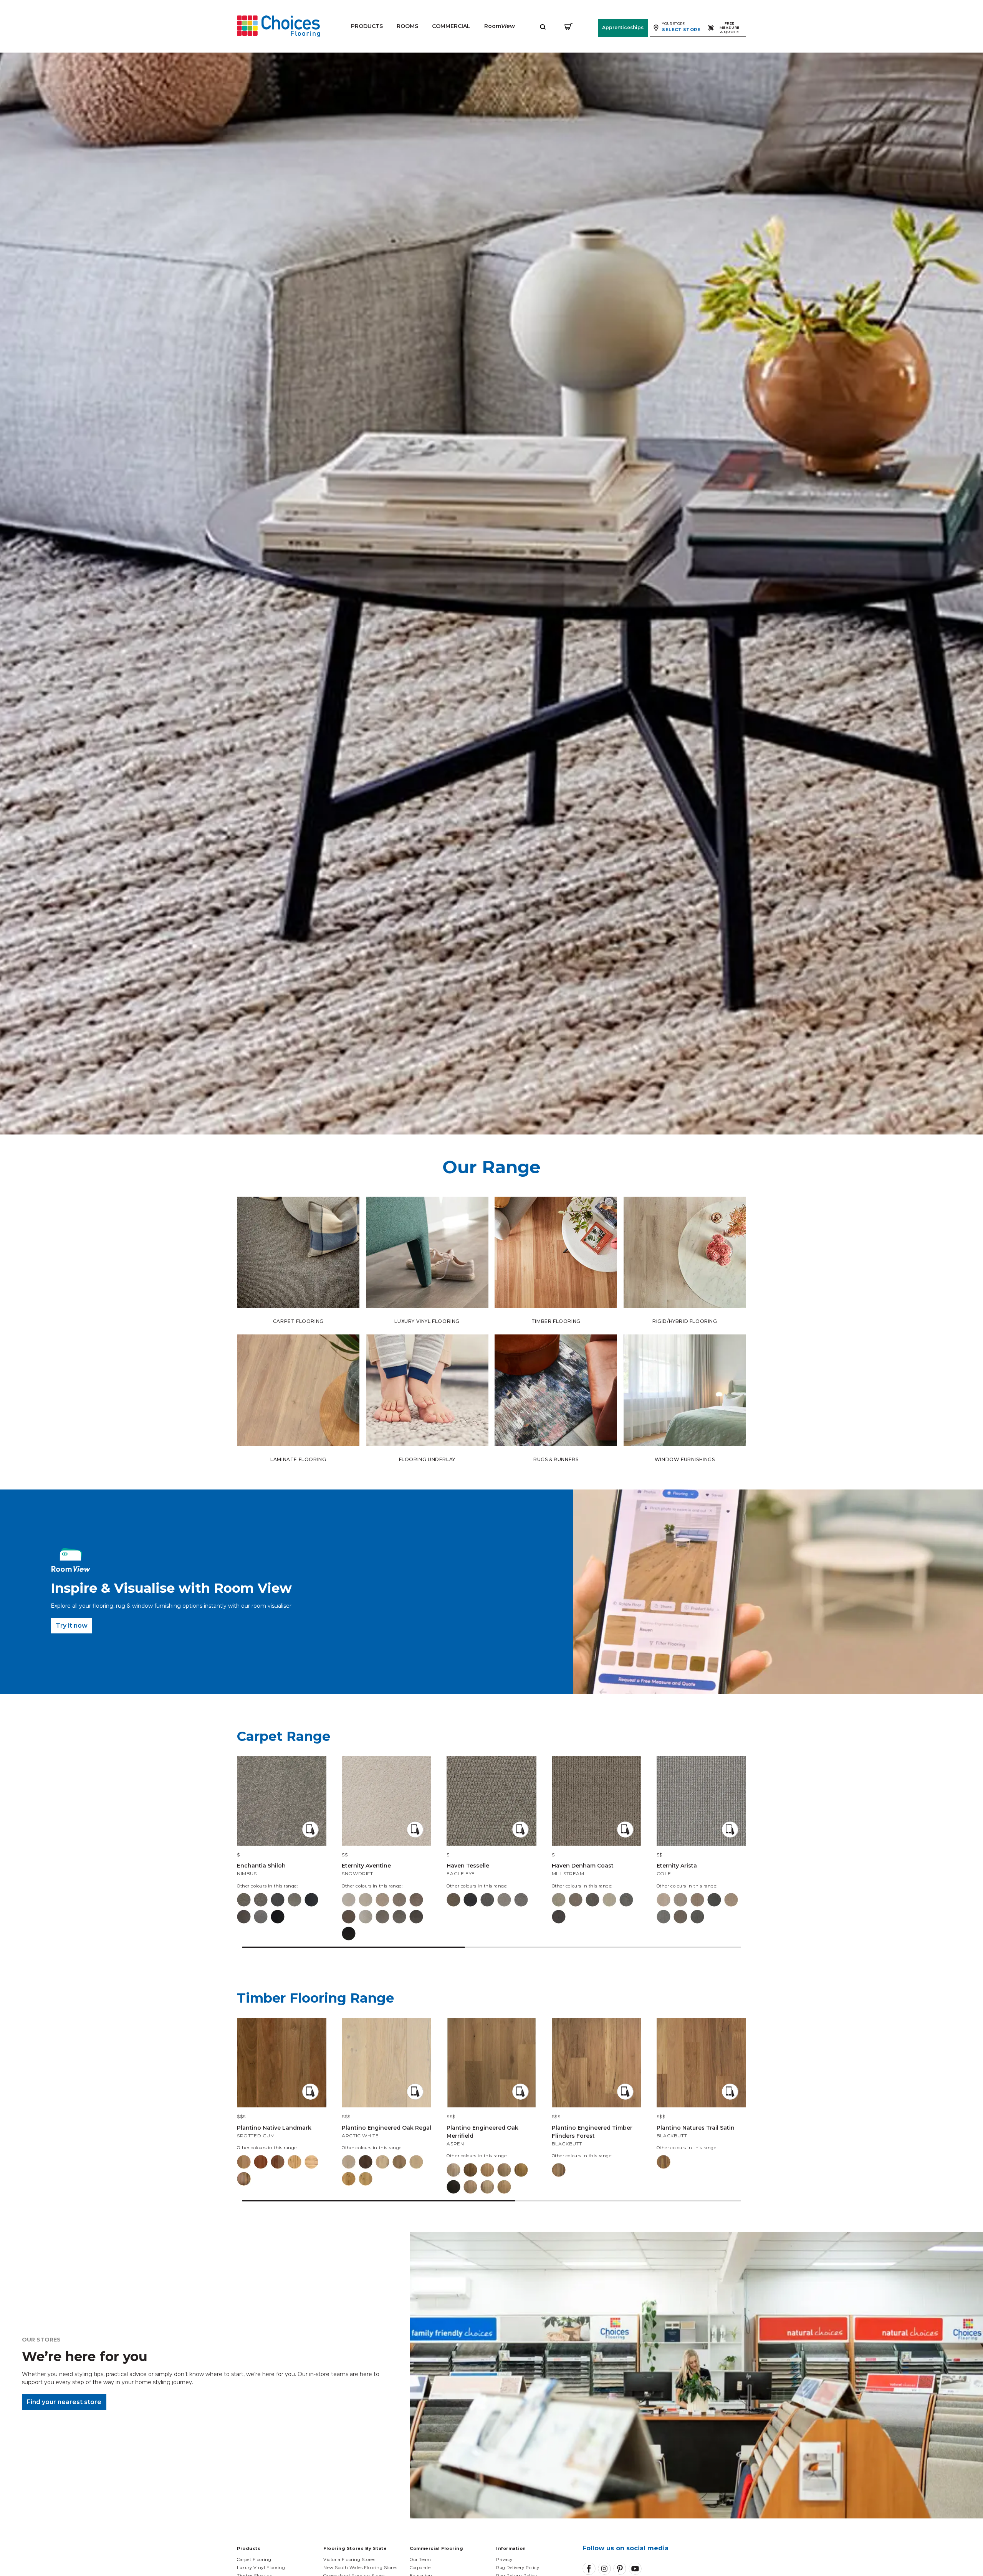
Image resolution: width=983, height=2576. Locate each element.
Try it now (72, 1626)
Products (367, 26)
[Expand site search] (543, 26)
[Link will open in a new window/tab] (589, 2569)
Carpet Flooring (254, 2559)
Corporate (420, 2568)
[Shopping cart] (568, 26)
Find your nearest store (64, 2402)
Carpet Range (284, 1736)
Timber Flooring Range (315, 1998)
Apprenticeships (623, 27)
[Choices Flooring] (278, 26)
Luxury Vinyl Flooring (261, 2568)
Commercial (451, 26)
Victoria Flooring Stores (349, 2559)
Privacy (504, 2559)
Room (500, 26)
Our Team (420, 2559)
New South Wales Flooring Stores (360, 2568)
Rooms (407, 26)
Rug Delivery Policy (518, 2568)
